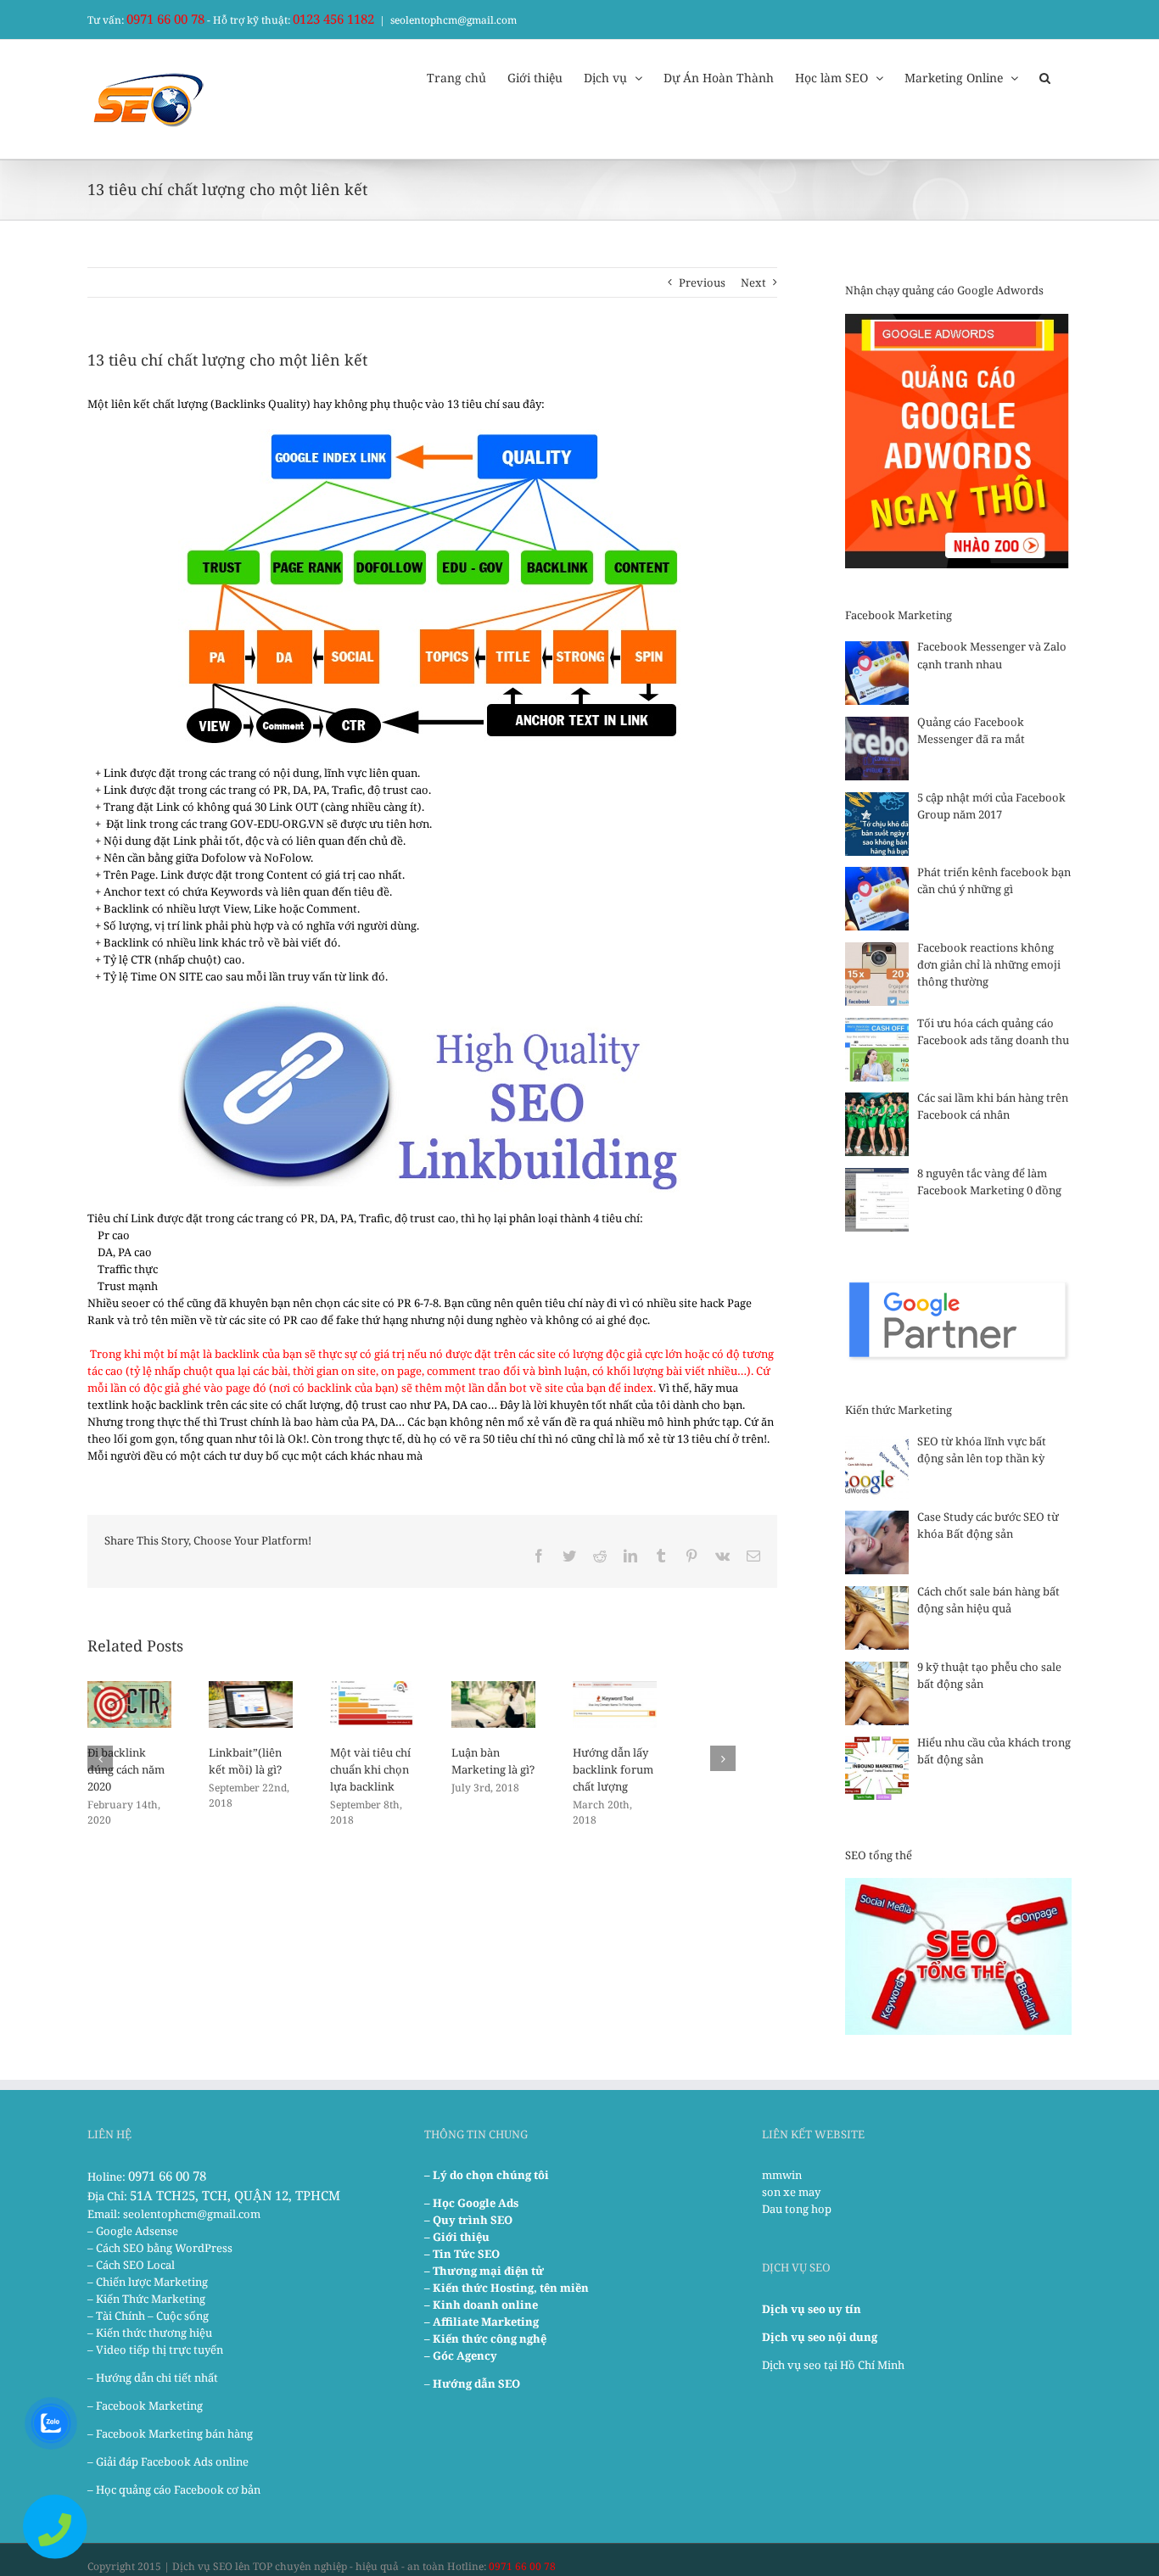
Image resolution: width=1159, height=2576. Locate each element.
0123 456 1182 (333, 19)
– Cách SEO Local (131, 2265)
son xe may (791, 2192)
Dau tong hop (797, 2209)
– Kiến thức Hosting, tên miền (507, 2288)
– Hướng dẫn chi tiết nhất (153, 2378)
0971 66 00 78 (165, 19)
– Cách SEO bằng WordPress (160, 2248)
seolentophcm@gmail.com (454, 20)
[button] (1045, 76)
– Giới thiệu (457, 2237)
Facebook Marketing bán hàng (174, 2434)
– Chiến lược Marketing (148, 2282)
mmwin (782, 2175)
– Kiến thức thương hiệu (150, 2333)
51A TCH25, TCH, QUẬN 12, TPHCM (235, 2195)
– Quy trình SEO (468, 2220)
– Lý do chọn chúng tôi (487, 2175)
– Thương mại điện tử (484, 2271)
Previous (702, 282)
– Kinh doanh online (481, 2305)
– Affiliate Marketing (482, 2322)
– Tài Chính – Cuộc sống (148, 2316)
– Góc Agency (461, 2355)
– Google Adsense (133, 2231)
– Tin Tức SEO (462, 2254)
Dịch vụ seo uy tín (812, 2309)
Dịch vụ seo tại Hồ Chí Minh (833, 2365)
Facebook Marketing (149, 2406)
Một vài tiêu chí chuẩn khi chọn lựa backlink (370, 1769)
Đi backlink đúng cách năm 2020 (126, 1769)
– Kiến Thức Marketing (146, 2299)
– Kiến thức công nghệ (485, 2339)
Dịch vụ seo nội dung (820, 2337)
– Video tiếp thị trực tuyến (155, 2350)
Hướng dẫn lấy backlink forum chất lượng (613, 1769)
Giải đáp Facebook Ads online (172, 2461)
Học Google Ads (476, 2203)
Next (753, 282)
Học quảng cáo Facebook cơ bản (178, 2489)
